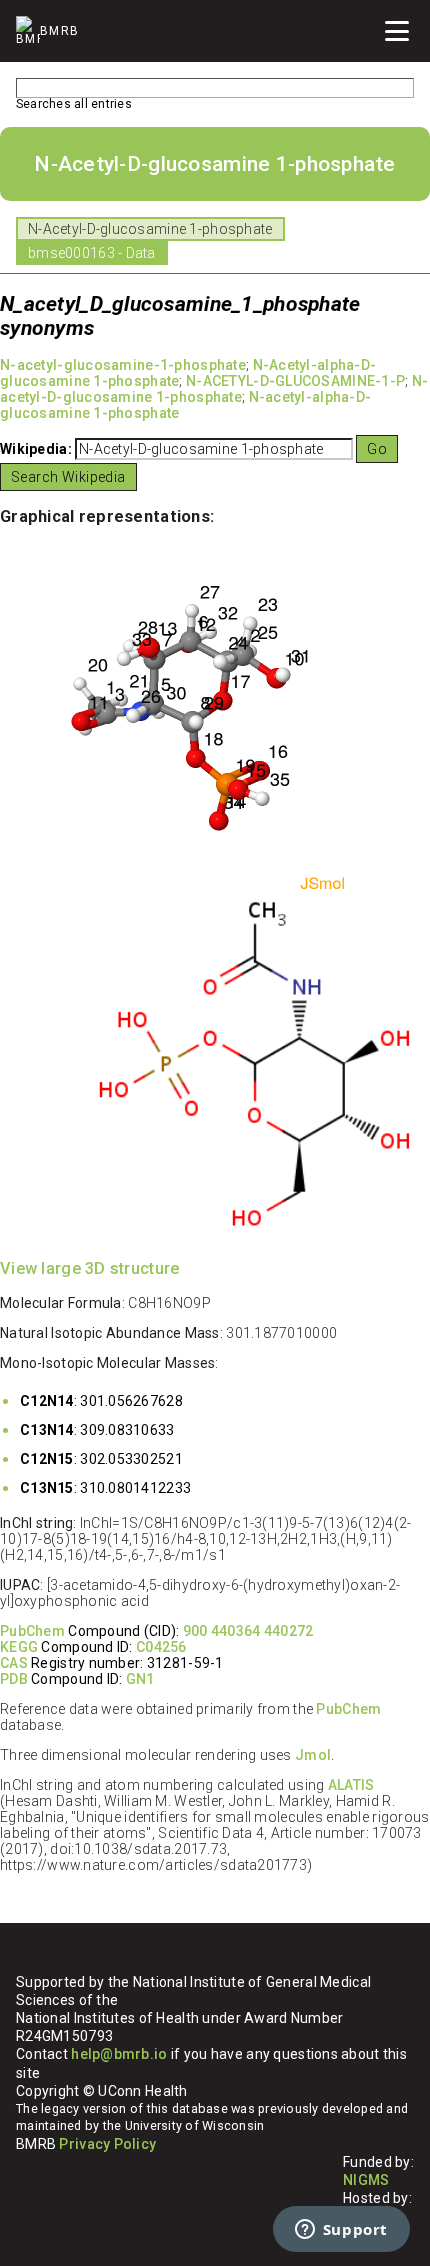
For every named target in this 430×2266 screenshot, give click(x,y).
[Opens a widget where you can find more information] (341, 2231)
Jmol (313, 1755)
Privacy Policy (107, 2144)
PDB (14, 1679)
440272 (289, 1631)
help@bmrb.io (119, 2054)
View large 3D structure (89, 1268)
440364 (236, 1631)
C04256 (161, 1647)
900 (195, 1631)
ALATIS (351, 1785)
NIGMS (366, 2180)
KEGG (19, 1647)
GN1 (140, 1679)
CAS (14, 1663)
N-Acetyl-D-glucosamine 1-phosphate (150, 229)
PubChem (32, 1631)
